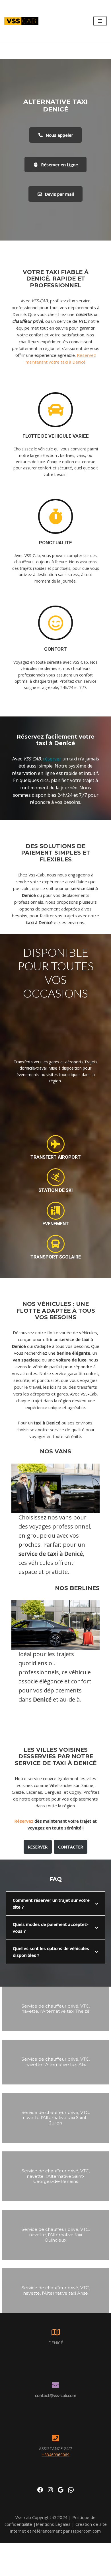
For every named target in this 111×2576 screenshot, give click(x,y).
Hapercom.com (86, 2531)
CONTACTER (71, 1847)
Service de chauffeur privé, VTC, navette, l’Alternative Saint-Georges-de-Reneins (56, 2176)
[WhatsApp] (71, 2490)
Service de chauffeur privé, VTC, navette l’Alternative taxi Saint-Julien (56, 2118)
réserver (52, 759)
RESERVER (38, 1847)
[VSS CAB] (21, 21)
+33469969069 (56, 2455)
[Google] (61, 2490)
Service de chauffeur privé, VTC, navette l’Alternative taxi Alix (56, 2062)
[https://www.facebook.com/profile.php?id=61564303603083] (40, 2490)
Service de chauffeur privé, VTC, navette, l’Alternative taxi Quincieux (56, 2235)
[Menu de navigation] (100, 21)
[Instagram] (50, 2490)
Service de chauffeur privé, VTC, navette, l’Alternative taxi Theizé (55, 2009)
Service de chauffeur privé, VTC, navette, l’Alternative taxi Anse (56, 2290)
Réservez (24, 1821)
